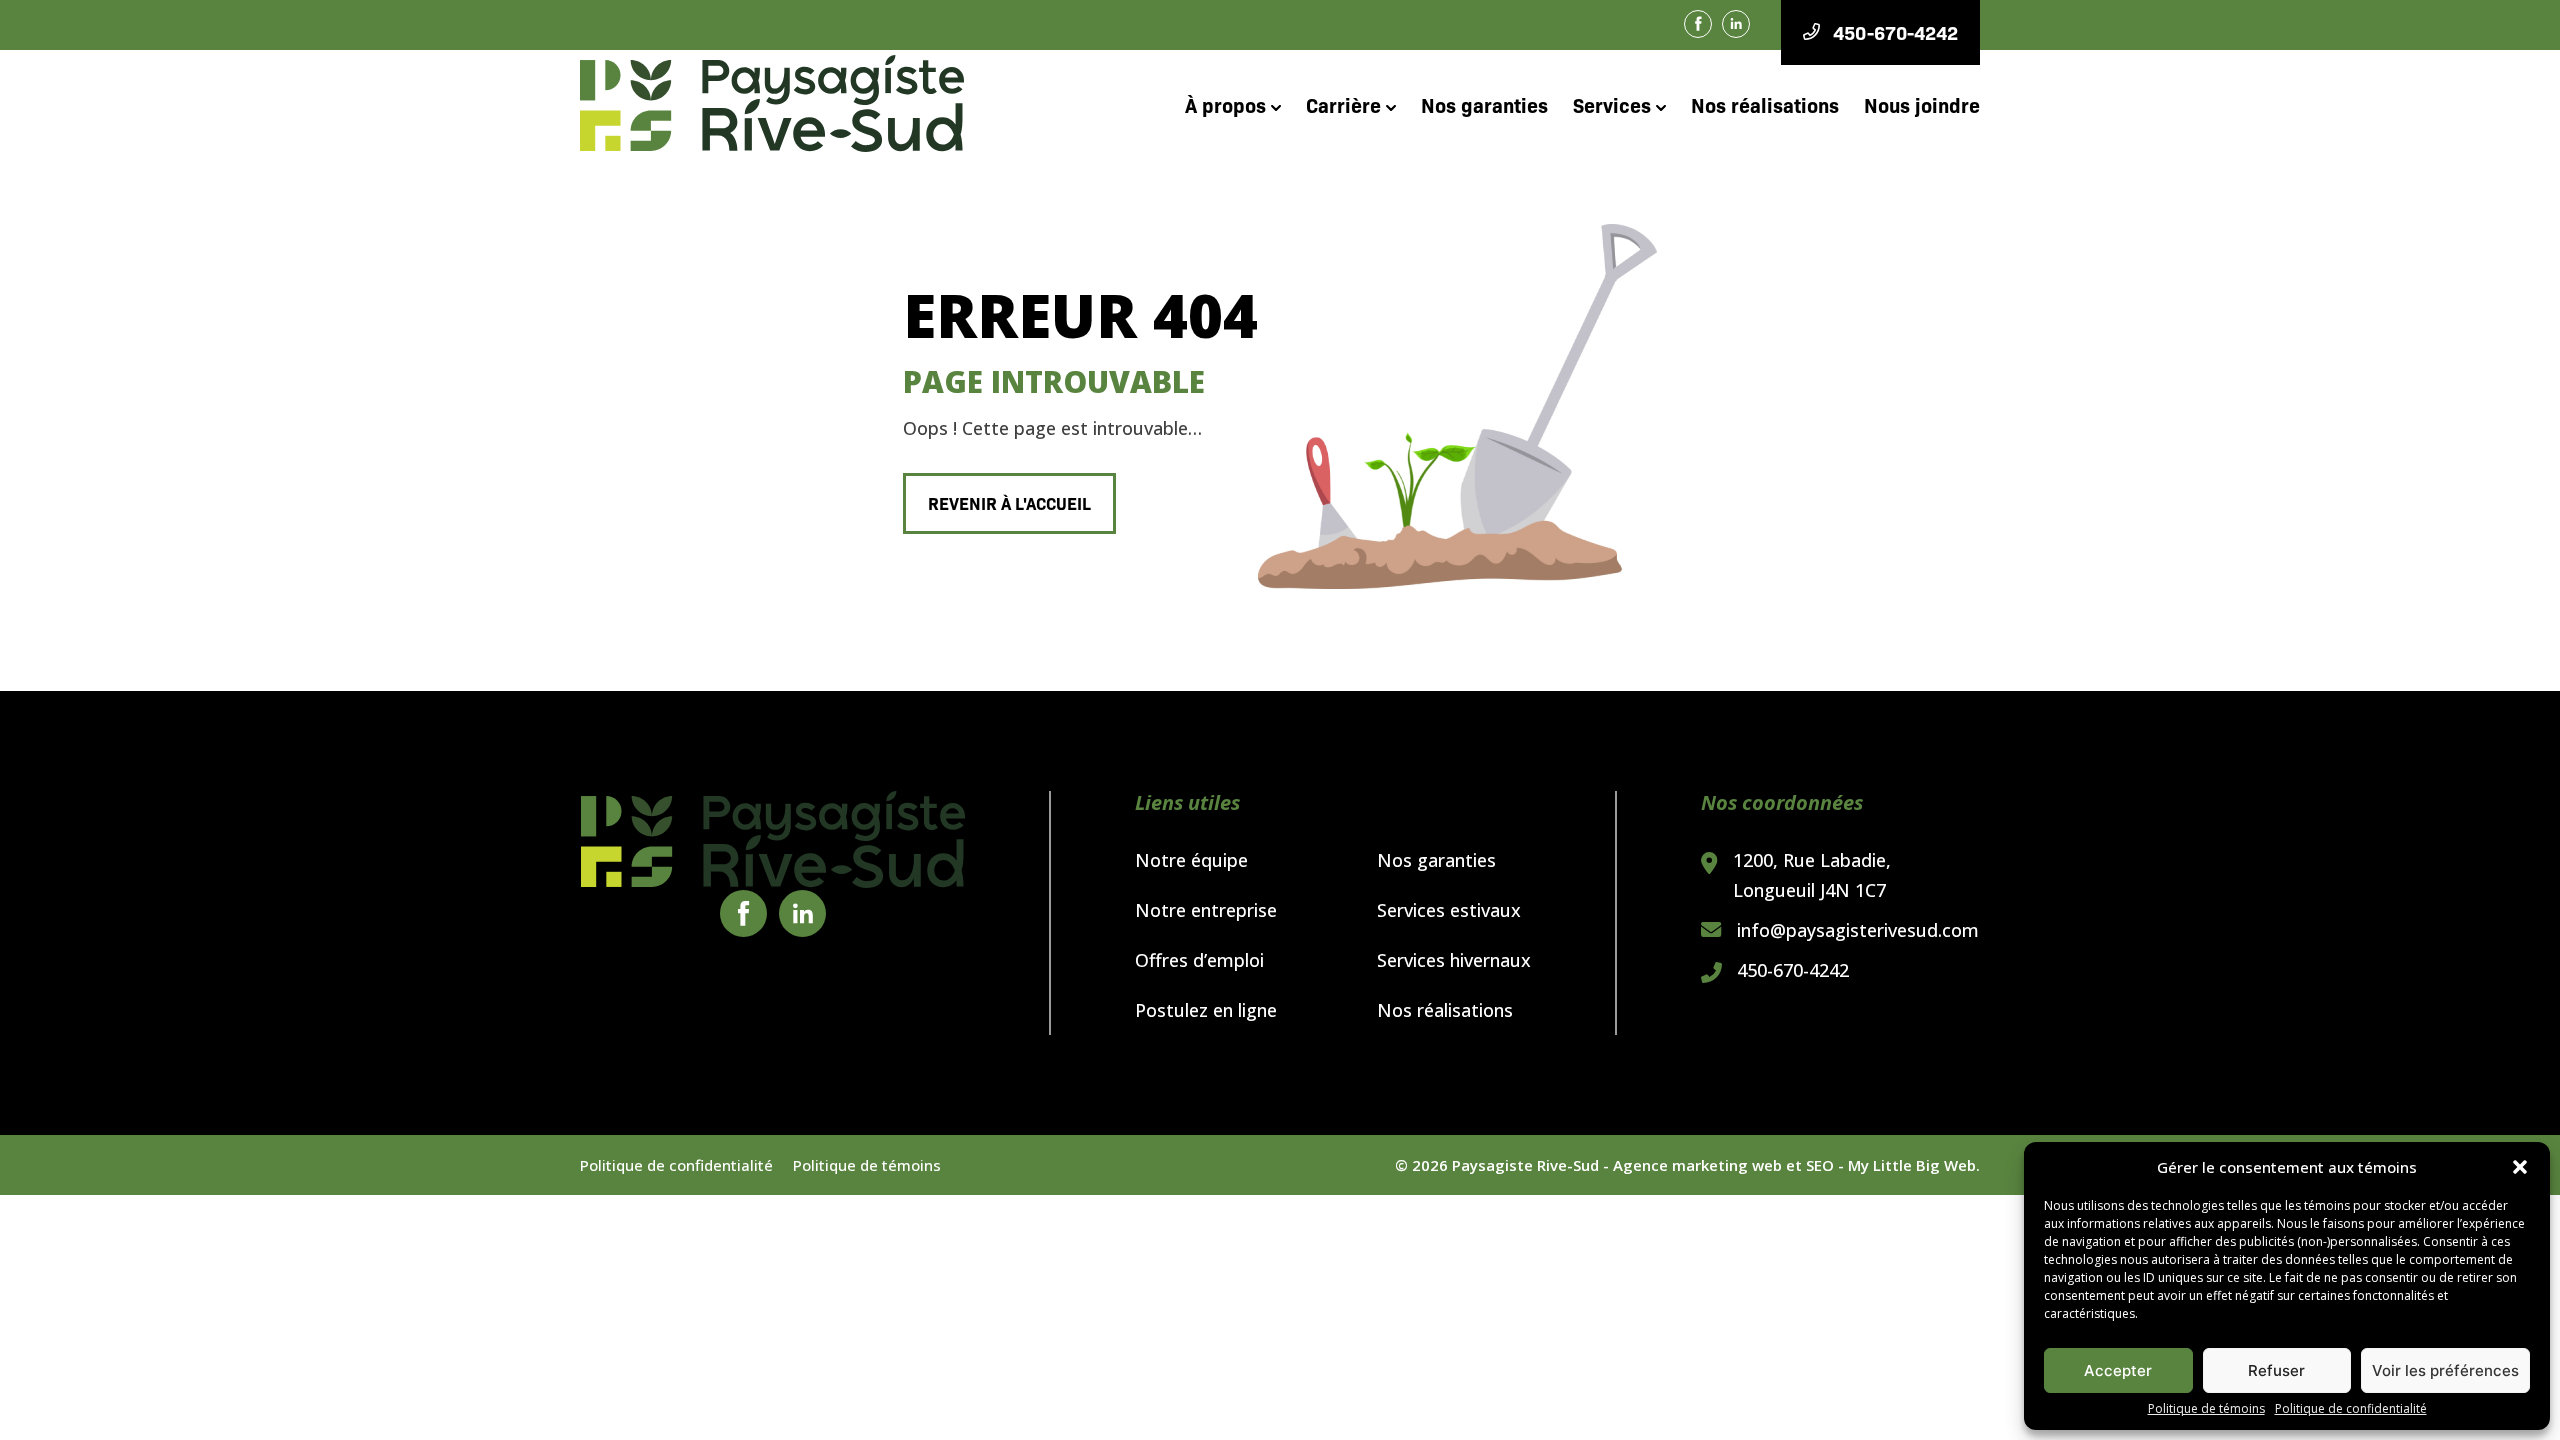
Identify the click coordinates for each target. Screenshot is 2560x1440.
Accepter (2118, 1370)
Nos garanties (1484, 104)
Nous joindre (1922, 104)
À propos (1225, 104)
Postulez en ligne (1206, 1010)
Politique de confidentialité (2351, 1409)
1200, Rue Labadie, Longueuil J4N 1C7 (1812, 875)
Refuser (2276, 1370)
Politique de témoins (2206, 1409)
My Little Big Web (1912, 1165)
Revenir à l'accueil (1010, 502)
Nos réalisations (1765, 104)
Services (1612, 104)
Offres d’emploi (1199, 960)
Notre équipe (1191, 860)
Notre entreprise (1206, 910)
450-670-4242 (1793, 970)
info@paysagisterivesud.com (1857, 930)
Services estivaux (1449, 910)
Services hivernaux (1454, 960)
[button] (2520, 1167)
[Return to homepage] (773, 840)
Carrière (1343, 104)
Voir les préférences (2445, 1370)
